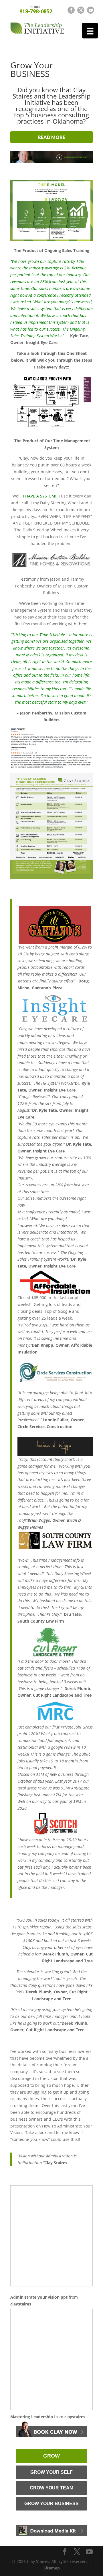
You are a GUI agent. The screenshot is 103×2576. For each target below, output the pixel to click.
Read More (51, 137)
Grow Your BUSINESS (51, 2504)
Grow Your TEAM (51, 2488)
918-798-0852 (36, 9)
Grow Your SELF (51, 2472)
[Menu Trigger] (90, 31)
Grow (51, 2456)
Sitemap (52, 2568)
